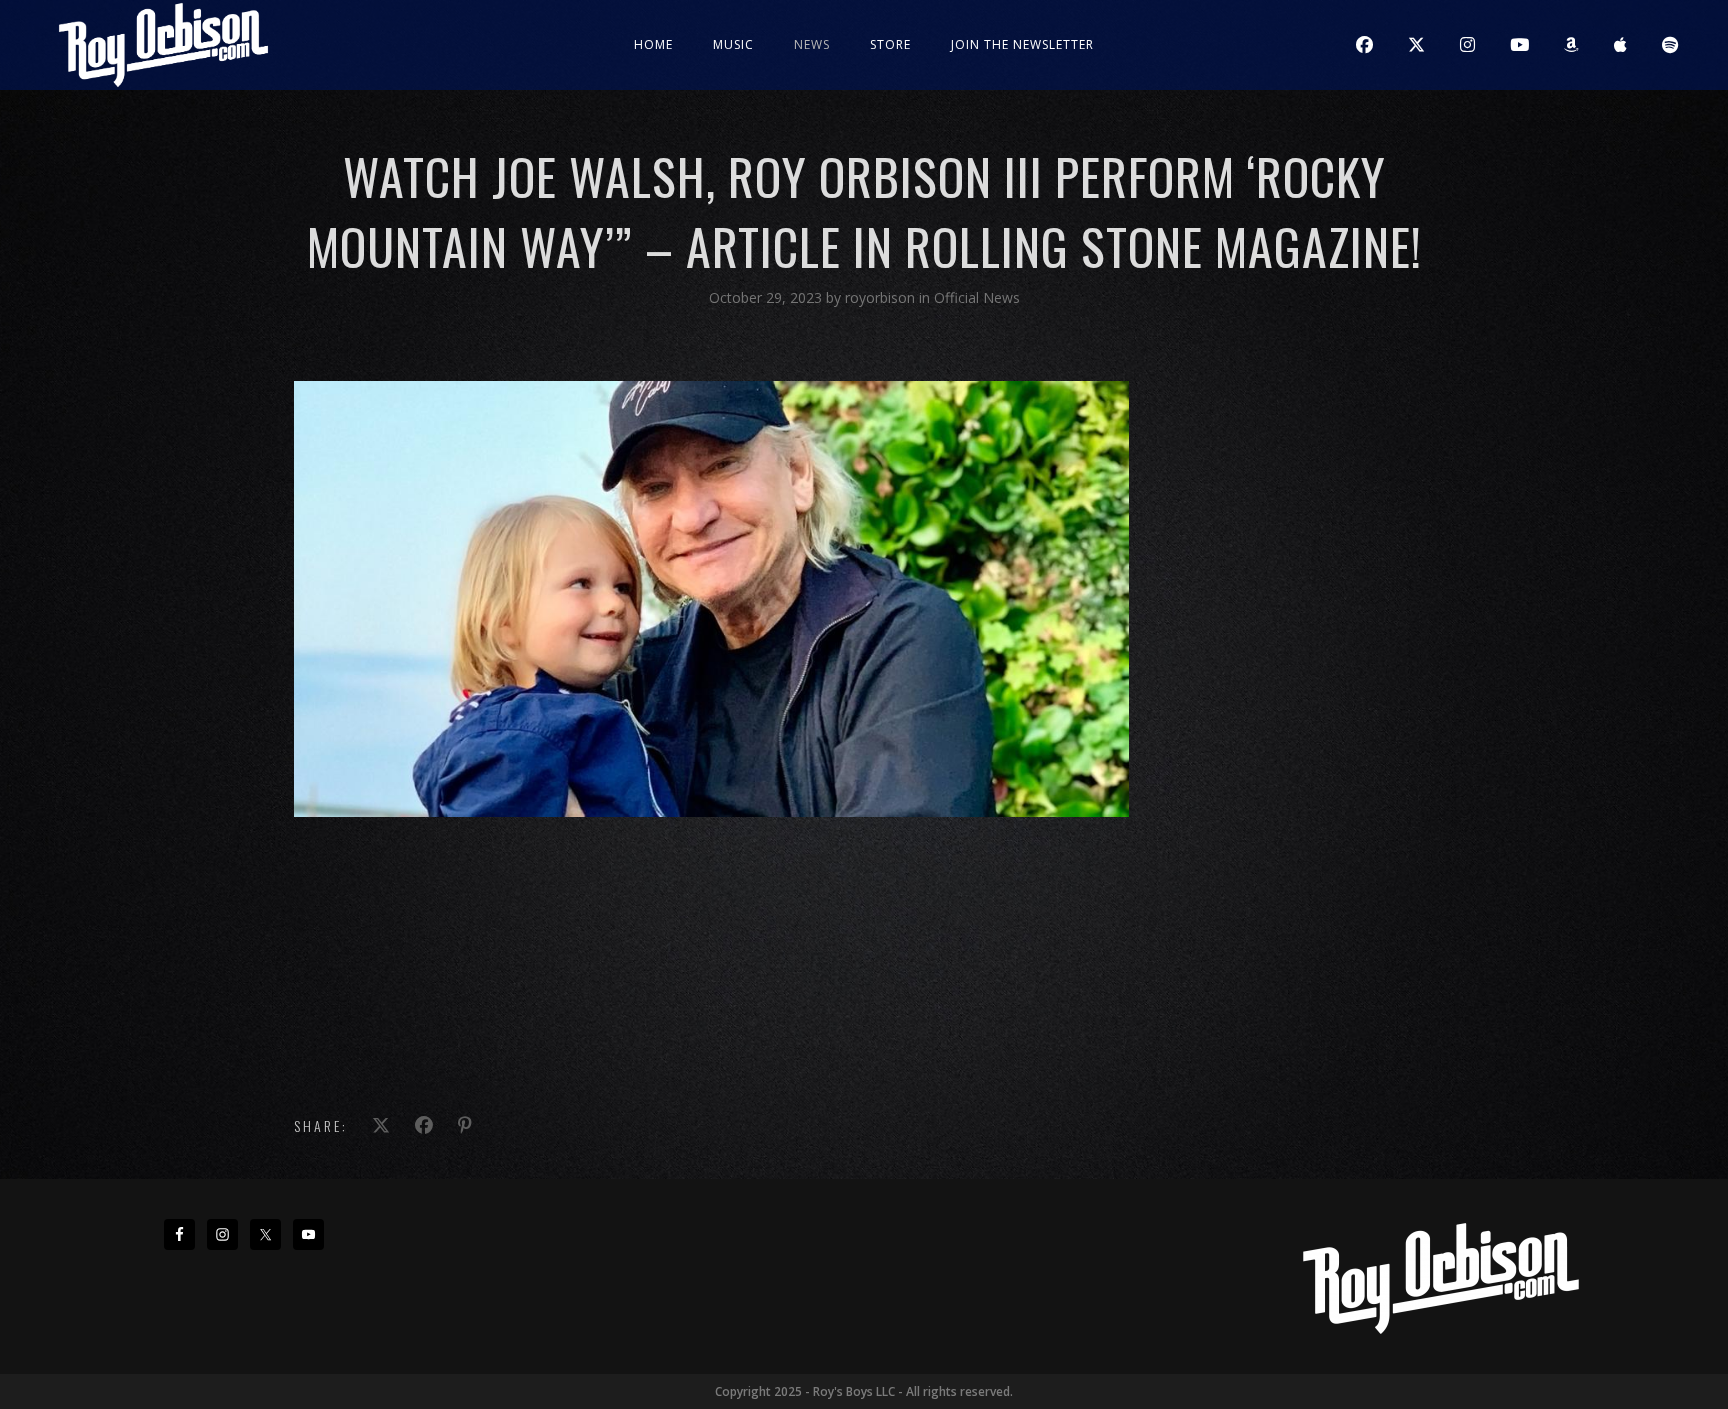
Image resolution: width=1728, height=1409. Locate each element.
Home (653, 44)
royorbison (882, 297)
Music (733, 44)
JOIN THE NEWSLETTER (1022, 44)
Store (890, 44)
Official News (977, 297)
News (812, 44)
